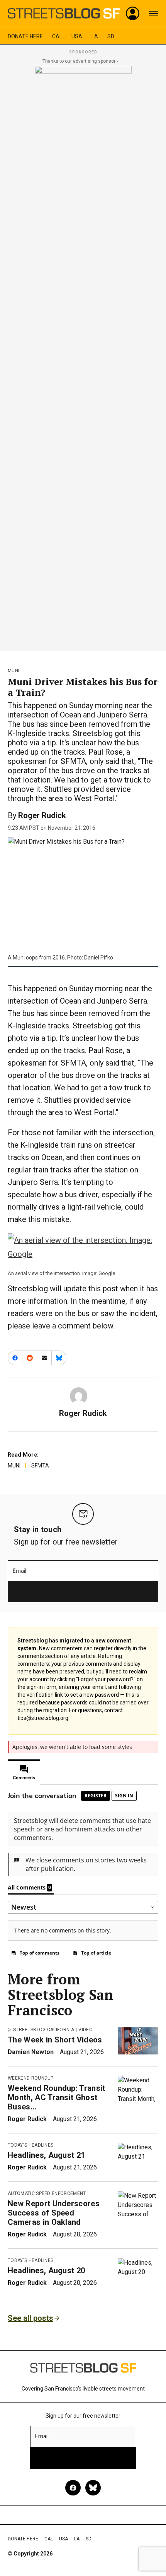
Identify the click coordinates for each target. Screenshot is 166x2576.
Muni (14, 671)
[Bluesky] (93, 2488)
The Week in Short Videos (55, 2040)
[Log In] (133, 14)
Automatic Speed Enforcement (47, 2193)
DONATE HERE (25, 36)
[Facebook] (73, 2488)
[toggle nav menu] (154, 14)
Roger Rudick (42, 815)
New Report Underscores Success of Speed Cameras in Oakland (54, 2213)
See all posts (30, 2318)
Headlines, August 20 (46, 2271)
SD (111, 36)
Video (86, 2030)
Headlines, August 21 (46, 2155)
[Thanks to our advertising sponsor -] (83, 356)
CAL (57, 36)
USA (77, 36)
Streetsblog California (44, 2030)
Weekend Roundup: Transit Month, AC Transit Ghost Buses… (57, 2097)
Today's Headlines (30, 2145)
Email (19, 1571)
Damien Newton (31, 2052)
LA (95, 36)
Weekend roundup (31, 2078)
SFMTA (40, 1466)
